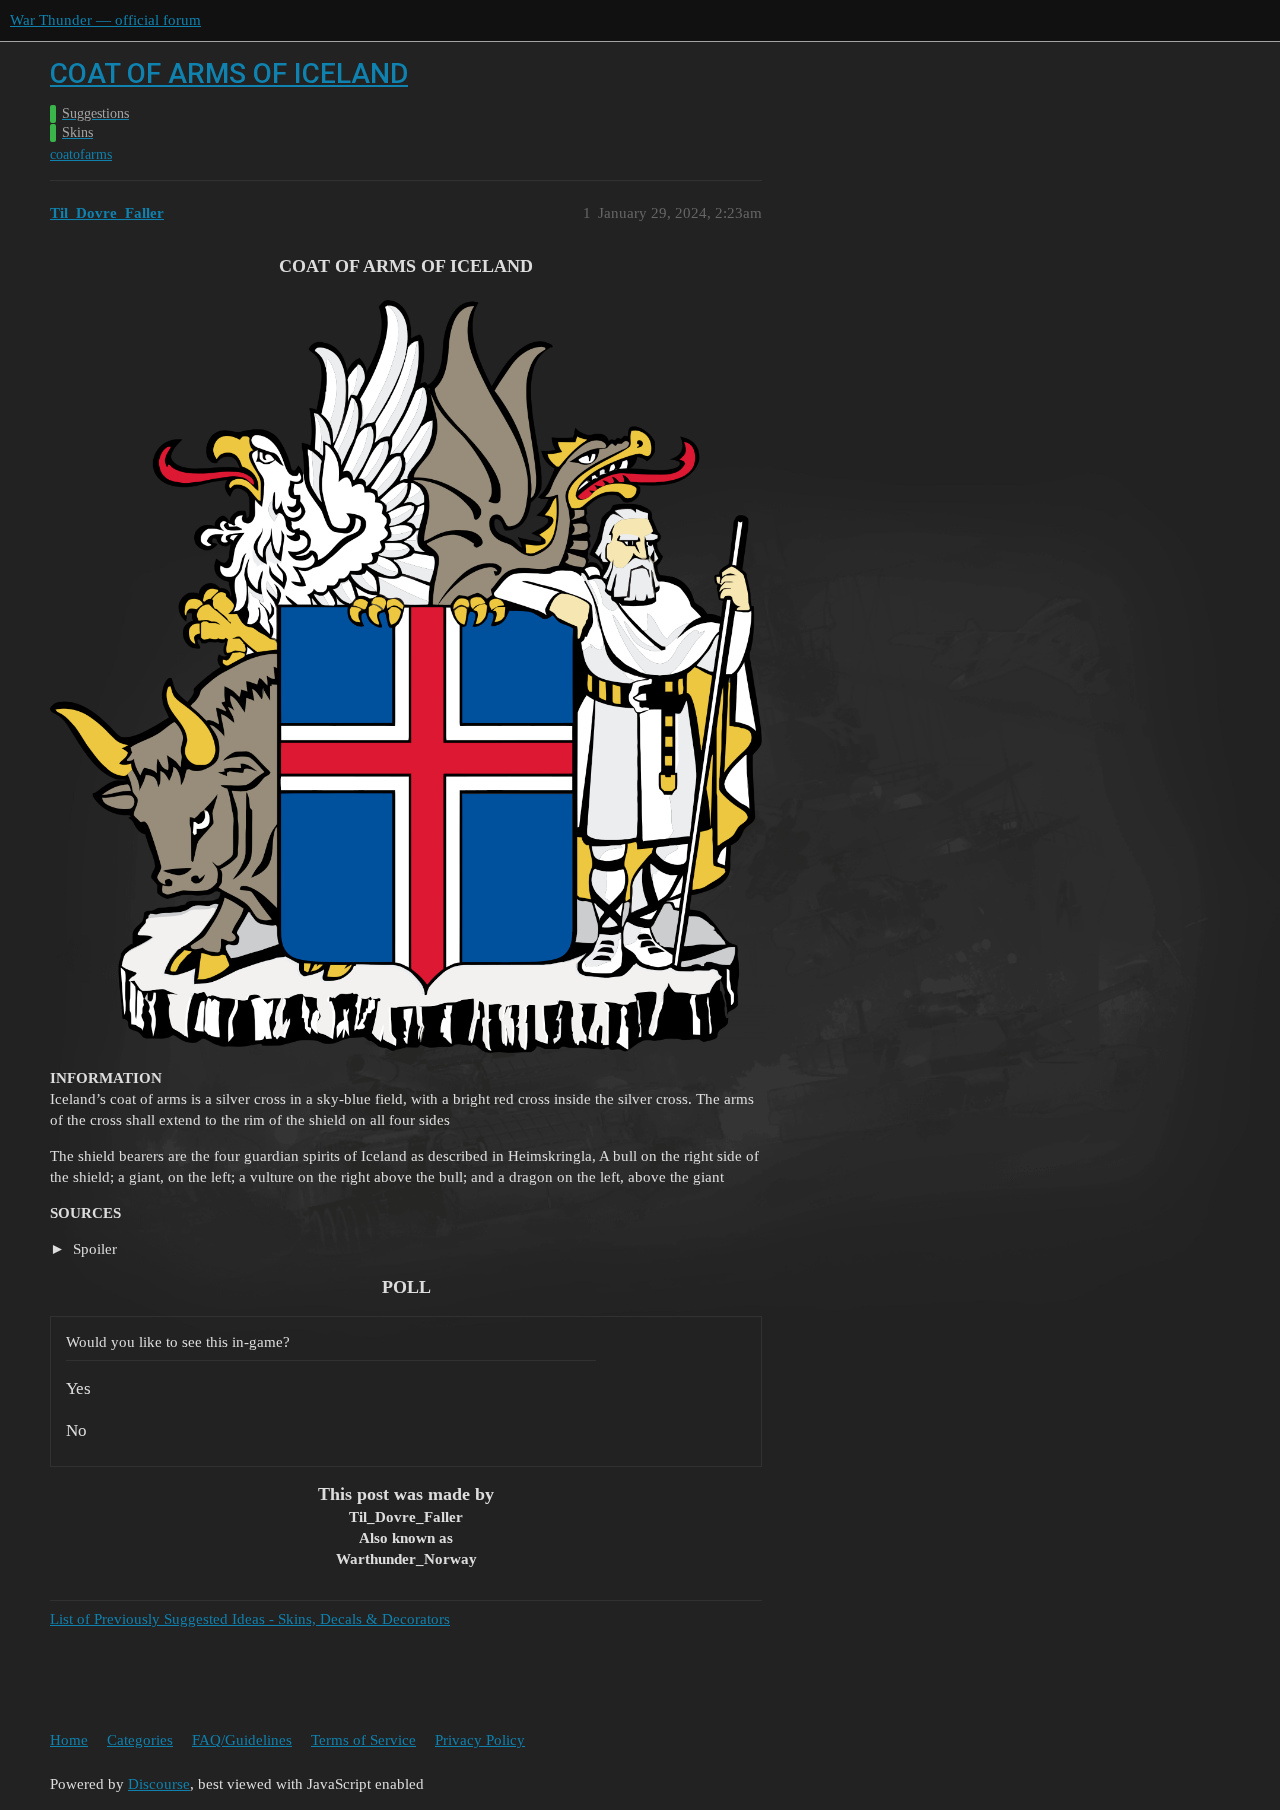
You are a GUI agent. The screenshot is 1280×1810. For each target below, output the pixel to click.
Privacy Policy (480, 1740)
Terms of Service (363, 1740)
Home (69, 1740)
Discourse (159, 1784)
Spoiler (93, 1249)
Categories (140, 1740)
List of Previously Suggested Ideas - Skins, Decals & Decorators (250, 1619)
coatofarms (81, 154)
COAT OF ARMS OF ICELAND (229, 73)
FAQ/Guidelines (242, 1740)
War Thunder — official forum (105, 20)
